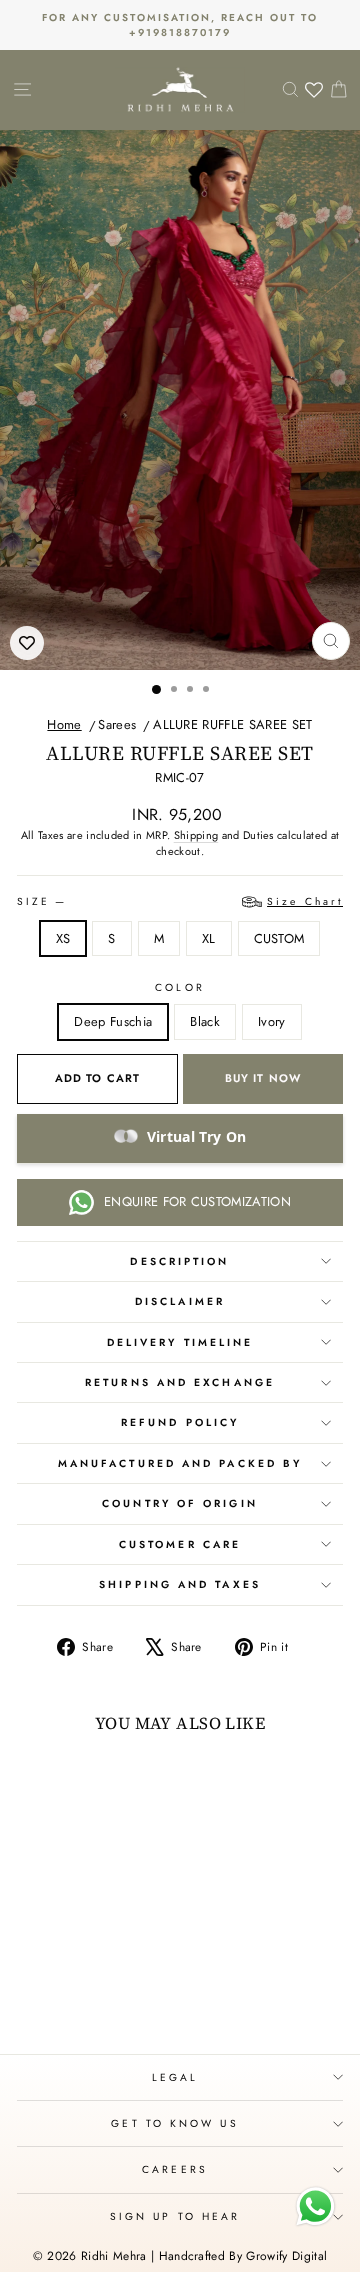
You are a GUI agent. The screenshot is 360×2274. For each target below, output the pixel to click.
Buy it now (263, 1078)
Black (205, 1021)
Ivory (272, 1021)
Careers (175, 2169)
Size (180, 901)
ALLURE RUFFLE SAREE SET (232, 724)
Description (179, 1261)
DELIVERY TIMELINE (180, 1342)
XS (63, 938)
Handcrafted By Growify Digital (243, 2256)
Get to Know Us (174, 2123)
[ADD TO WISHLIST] (27, 643)
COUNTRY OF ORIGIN (180, 1503)
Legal (175, 2077)
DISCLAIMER (180, 1301)
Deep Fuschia (113, 1021)
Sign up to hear (175, 2216)
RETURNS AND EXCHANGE (180, 1382)
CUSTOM (279, 938)
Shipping (196, 835)
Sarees (117, 724)
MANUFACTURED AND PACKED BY (180, 1463)
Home (64, 724)
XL (209, 938)
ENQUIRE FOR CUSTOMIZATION (197, 1201)
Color (179, 987)
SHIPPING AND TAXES (180, 1584)
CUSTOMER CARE (180, 1544)
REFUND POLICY (180, 1422)
